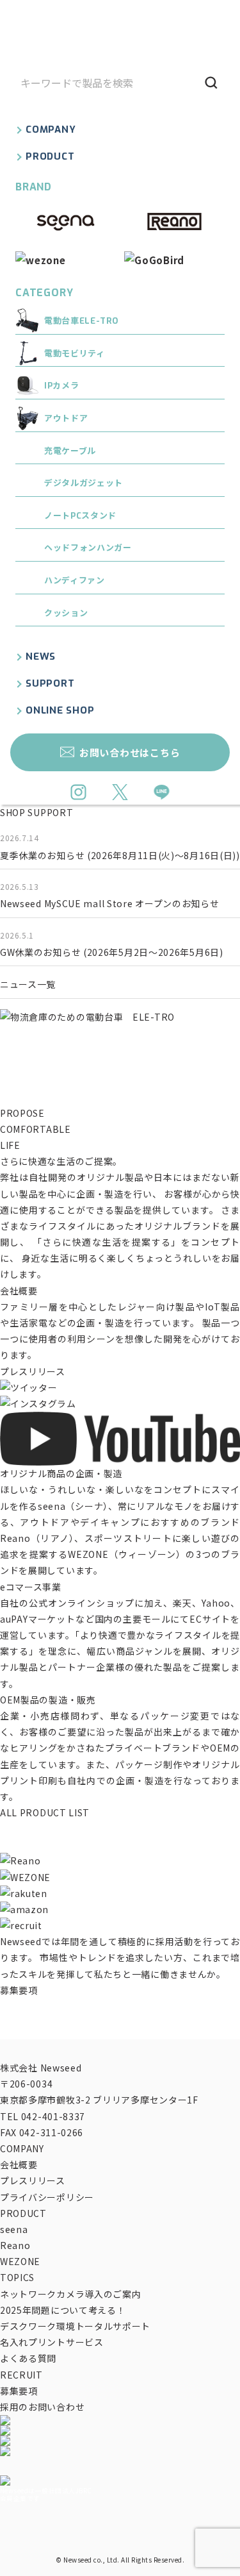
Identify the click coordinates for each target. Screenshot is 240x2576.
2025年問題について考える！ (63, 2310)
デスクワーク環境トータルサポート (75, 2326)
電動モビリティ (75, 354)
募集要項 (19, 1990)
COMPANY (51, 130)
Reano (15, 2245)
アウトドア (66, 418)
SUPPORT (50, 683)
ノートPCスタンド (80, 516)
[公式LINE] (162, 794)
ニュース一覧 (28, 984)
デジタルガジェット (84, 483)
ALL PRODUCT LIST (45, 1812)
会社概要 (19, 1291)
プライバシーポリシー (47, 2197)
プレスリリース (33, 1371)
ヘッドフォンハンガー (88, 548)
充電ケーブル (70, 451)
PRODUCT (50, 156)
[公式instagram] (78, 794)
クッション (66, 613)
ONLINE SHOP (60, 710)
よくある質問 (28, 2358)
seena (14, 2229)
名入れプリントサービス (52, 2342)
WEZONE (20, 2261)
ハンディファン (75, 581)
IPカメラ (61, 386)
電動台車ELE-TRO (82, 321)
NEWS (41, 657)
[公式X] (120, 794)
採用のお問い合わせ (42, 2407)
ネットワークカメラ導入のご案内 (71, 2294)
